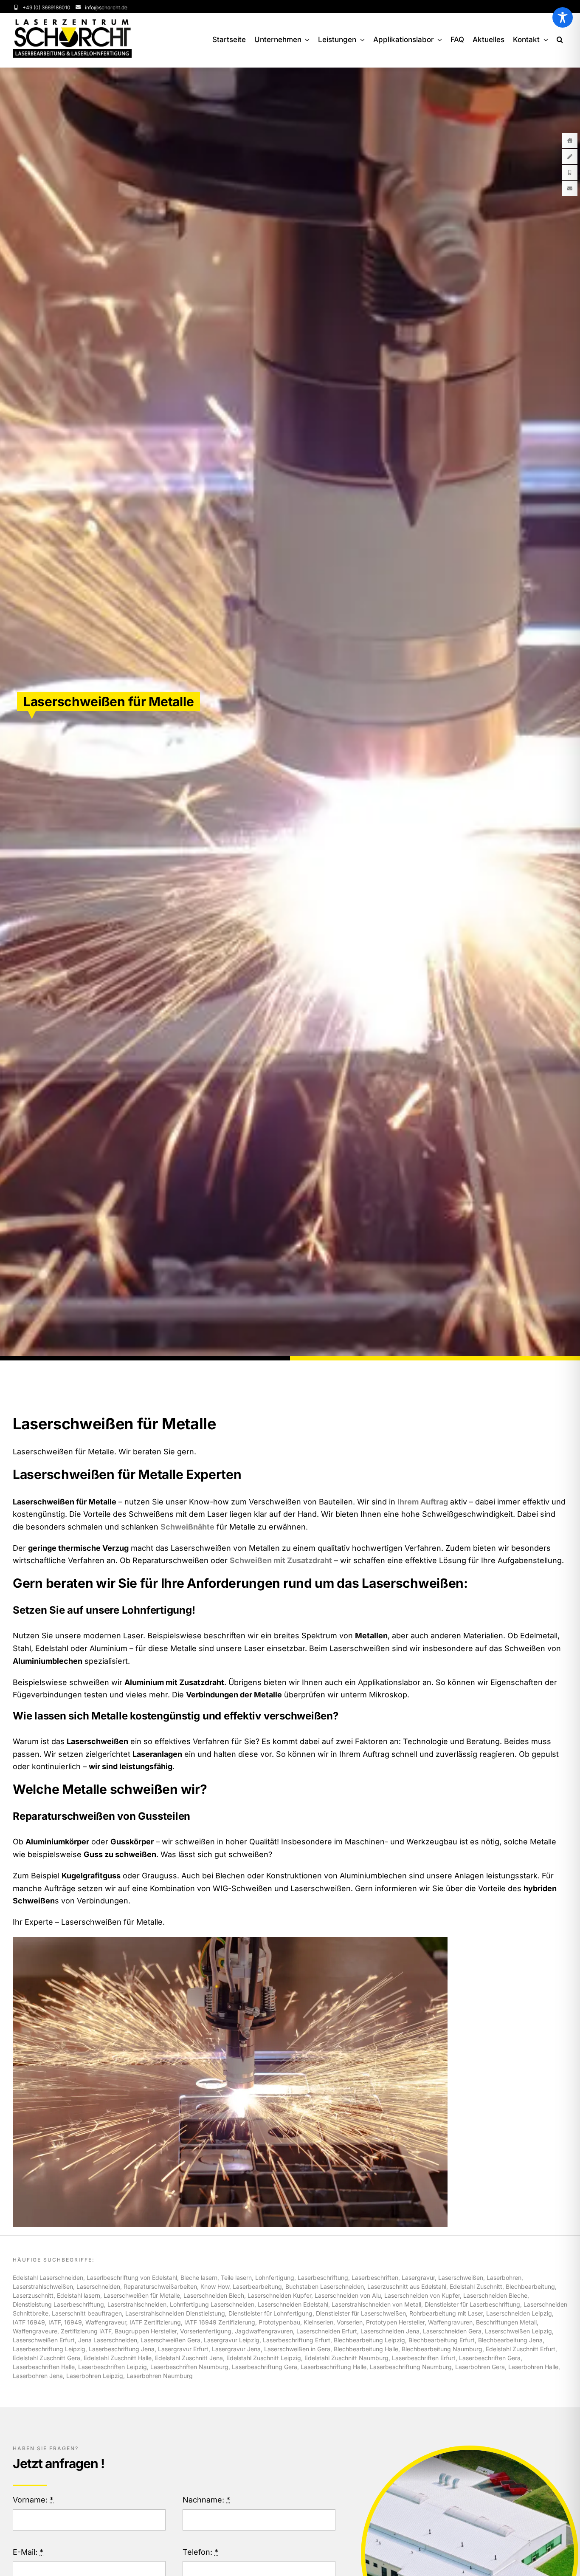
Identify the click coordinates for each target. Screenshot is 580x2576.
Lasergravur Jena (236, 2349)
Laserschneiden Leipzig (519, 2313)
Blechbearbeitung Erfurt (442, 2340)
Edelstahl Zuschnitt (476, 2286)
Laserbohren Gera (480, 2367)
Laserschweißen (461, 2278)
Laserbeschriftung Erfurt (297, 2340)
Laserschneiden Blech (214, 2295)
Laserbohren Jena (38, 2376)
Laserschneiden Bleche (495, 2295)
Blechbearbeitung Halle (366, 2349)
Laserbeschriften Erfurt (424, 2358)
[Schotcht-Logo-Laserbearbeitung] (72, 23)
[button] (560, 40)
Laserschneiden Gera (452, 2331)
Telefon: (200, 2552)
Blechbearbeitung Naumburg (442, 2349)
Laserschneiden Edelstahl (293, 2304)
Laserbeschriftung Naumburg (411, 2367)
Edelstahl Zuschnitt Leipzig (264, 2358)
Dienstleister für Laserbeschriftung (472, 2304)
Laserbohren (504, 2278)
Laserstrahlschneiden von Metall (376, 2304)
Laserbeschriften (375, 2278)
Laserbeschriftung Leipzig (49, 2349)
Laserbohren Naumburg (160, 2376)
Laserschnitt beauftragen (87, 2313)
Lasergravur (418, 2278)
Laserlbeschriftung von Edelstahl (132, 2278)
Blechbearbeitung (530, 2286)
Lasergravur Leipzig (232, 2340)
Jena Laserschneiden (108, 2340)
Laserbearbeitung (257, 2286)
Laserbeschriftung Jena (122, 2349)
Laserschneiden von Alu (348, 2295)
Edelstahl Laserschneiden (48, 2278)
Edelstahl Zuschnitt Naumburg (346, 2358)
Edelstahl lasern (79, 2295)
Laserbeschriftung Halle (334, 2367)
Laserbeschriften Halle (44, 2367)
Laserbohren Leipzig (95, 2376)
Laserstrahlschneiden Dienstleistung (175, 2313)
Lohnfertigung (275, 2278)
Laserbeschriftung (323, 2278)
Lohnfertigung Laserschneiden (212, 2304)
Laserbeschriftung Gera (265, 2367)
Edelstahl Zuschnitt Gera (46, 2358)
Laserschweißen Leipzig (518, 2331)
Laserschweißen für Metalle (142, 2295)
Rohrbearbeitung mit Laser (446, 2313)
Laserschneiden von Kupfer (422, 2295)
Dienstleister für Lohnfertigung (270, 2313)
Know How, (217, 2286)
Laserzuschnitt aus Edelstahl (407, 2286)
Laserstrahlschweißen (43, 2286)
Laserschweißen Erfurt (44, 2340)
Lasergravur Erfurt (183, 2349)
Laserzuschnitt (33, 2295)
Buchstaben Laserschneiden (325, 2286)
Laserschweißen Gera (170, 2340)
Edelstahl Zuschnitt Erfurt (521, 2349)
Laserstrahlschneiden (137, 2304)
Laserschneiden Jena (390, 2331)
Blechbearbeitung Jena (510, 2340)
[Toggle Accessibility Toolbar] (563, 17)
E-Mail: (28, 2552)
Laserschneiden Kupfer (279, 2295)
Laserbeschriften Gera (490, 2358)
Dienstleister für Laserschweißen (361, 2313)
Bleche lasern (199, 2278)
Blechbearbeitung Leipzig (369, 2340)
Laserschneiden (98, 2286)
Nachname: (206, 2500)
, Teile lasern (235, 2278)
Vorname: (33, 2500)
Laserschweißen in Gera (297, 2349)
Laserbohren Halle (533, 2367)
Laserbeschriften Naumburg (189, 2367)
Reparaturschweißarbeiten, (162, 2286)
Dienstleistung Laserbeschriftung (58, 2304)
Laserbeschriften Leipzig (113, 2367)
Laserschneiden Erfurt (327, 2331)
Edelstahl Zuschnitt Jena (189, 2358)
